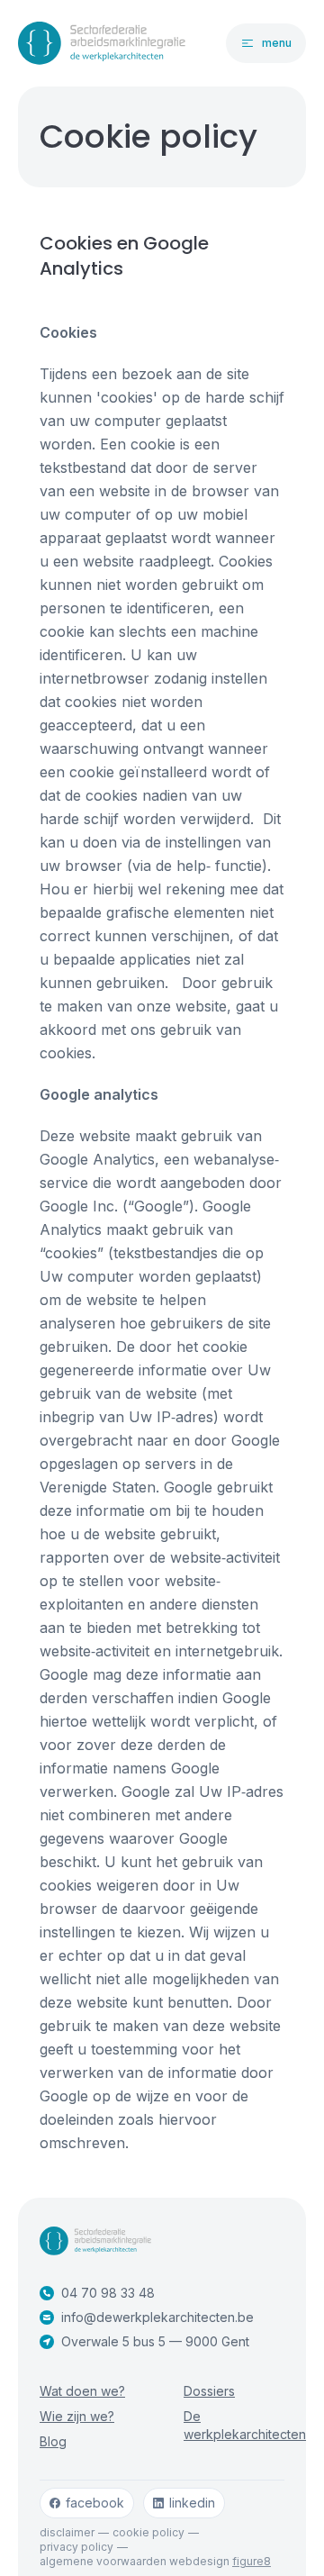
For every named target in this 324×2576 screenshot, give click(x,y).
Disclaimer (67, 2532)
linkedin (192, 2503)
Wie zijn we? (77, 2416)
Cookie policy (148, 2532)
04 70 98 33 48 (108, 2293)
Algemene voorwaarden (103, 2561)
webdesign (220, 2561)
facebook (95, 2503)
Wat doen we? (82, 2391)
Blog (53, 2441)
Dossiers (209, 2391)
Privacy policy (76, 2547)
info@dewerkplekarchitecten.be (157, 2317)
